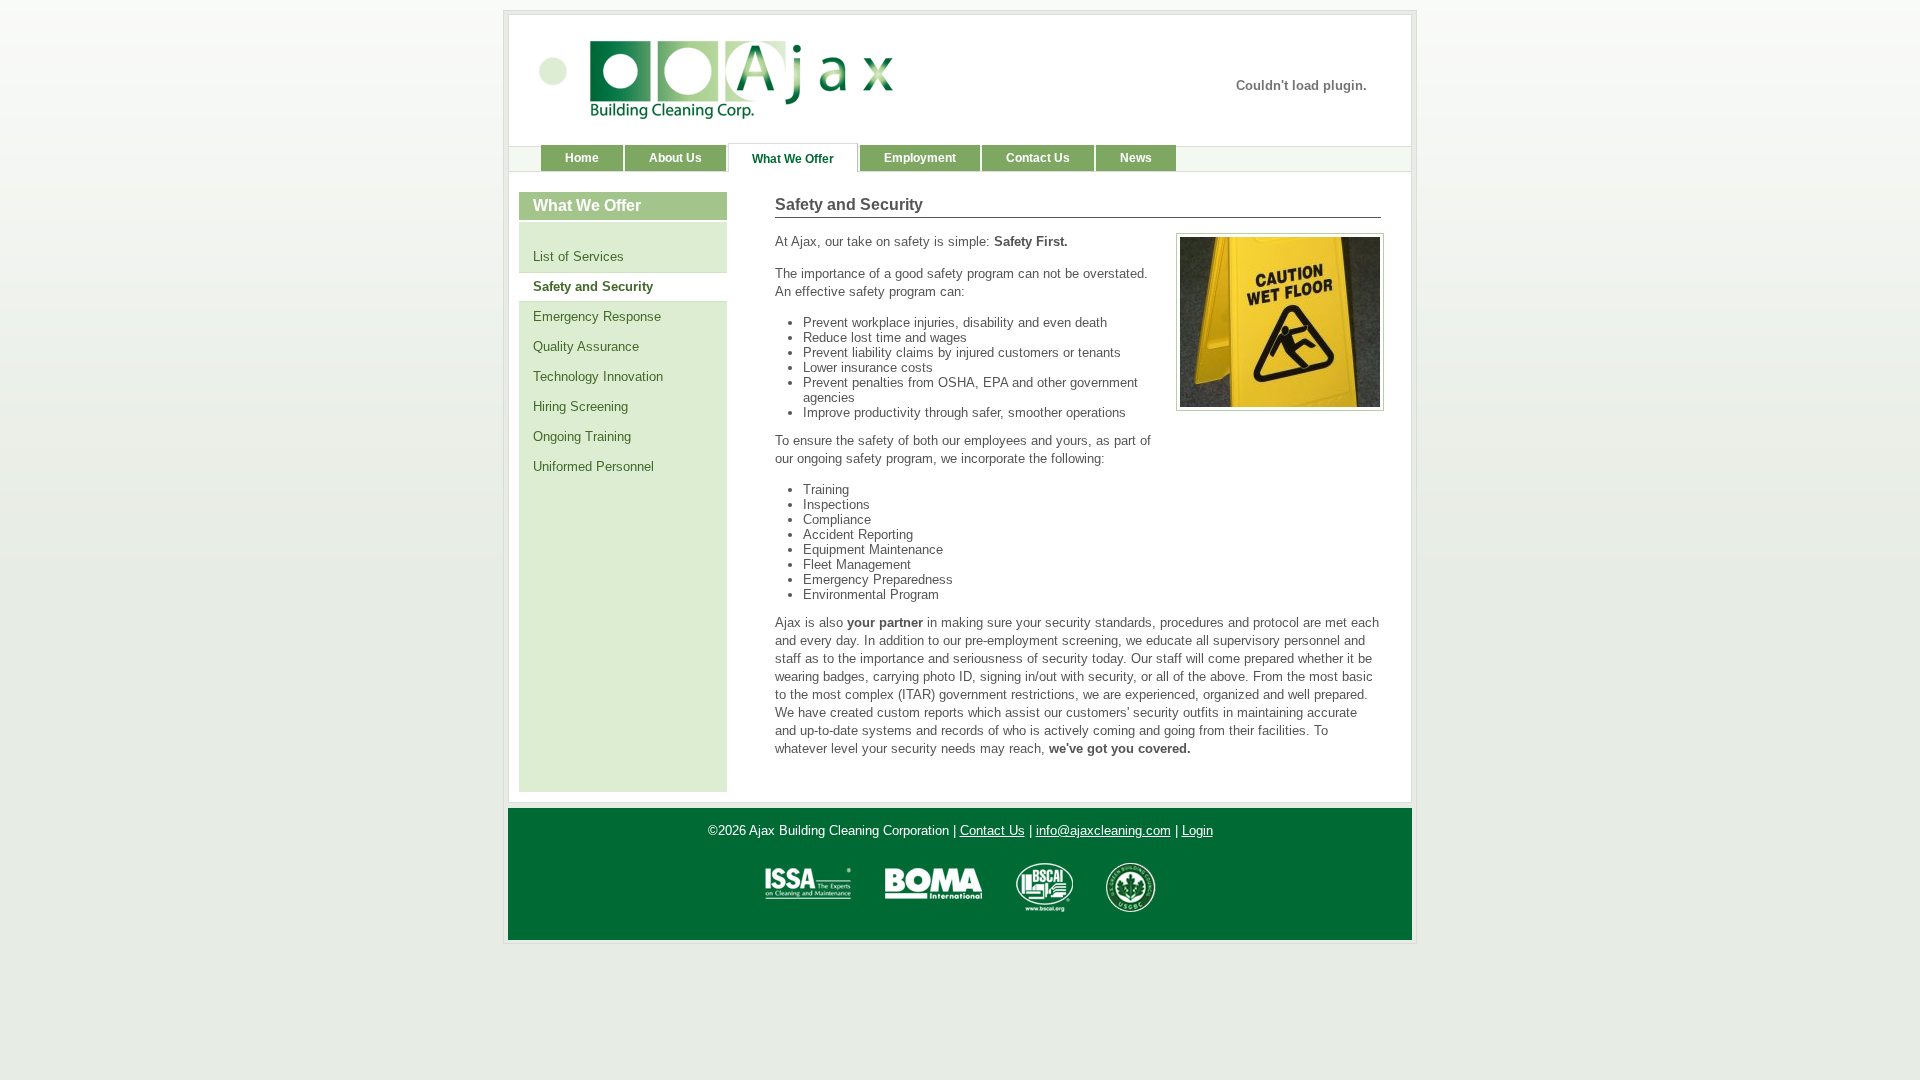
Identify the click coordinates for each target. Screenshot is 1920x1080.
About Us (675, 158)
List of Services (578, 256)
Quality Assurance (586, 346)
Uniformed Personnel (593, 466)
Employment (920, 158)
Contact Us (1038, 158)
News (1136, 158)
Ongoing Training (582, 436)
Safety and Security (593, 286)
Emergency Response (597, 316)
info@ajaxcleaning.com (1103, 830)
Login (1197, 830)
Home (582, 158)
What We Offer (793, 159)
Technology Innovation (598, 376)
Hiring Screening (580, 406)
